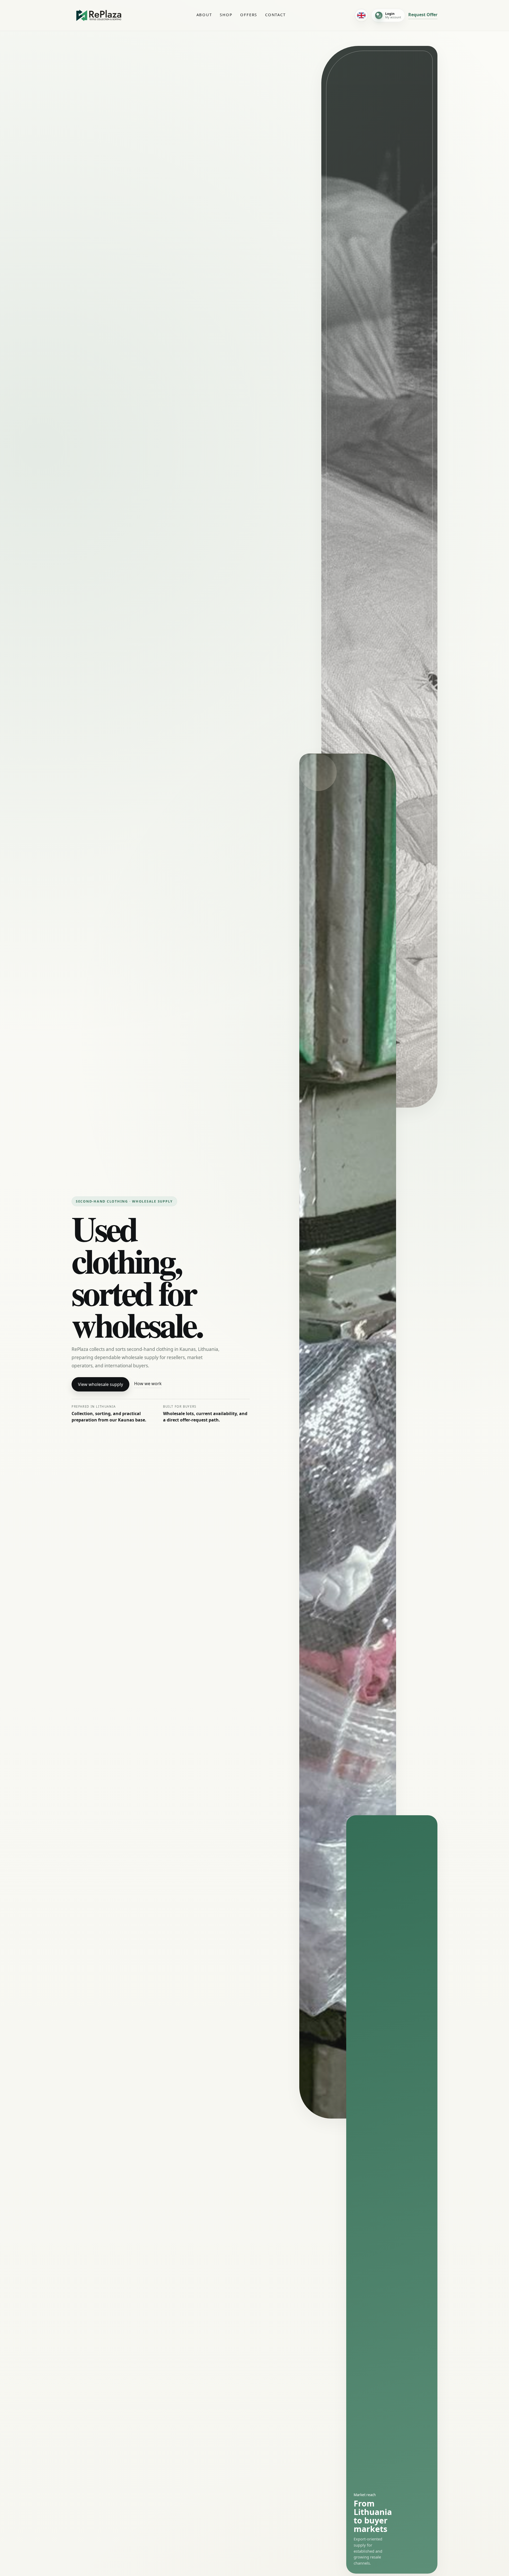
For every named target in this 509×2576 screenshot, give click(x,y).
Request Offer (423, 15)
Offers (249, 15)
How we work (148, 1384)
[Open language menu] (361, 15)
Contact (275, 15)
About (204, 15)
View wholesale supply (100, 1384)
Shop (226, 15)
